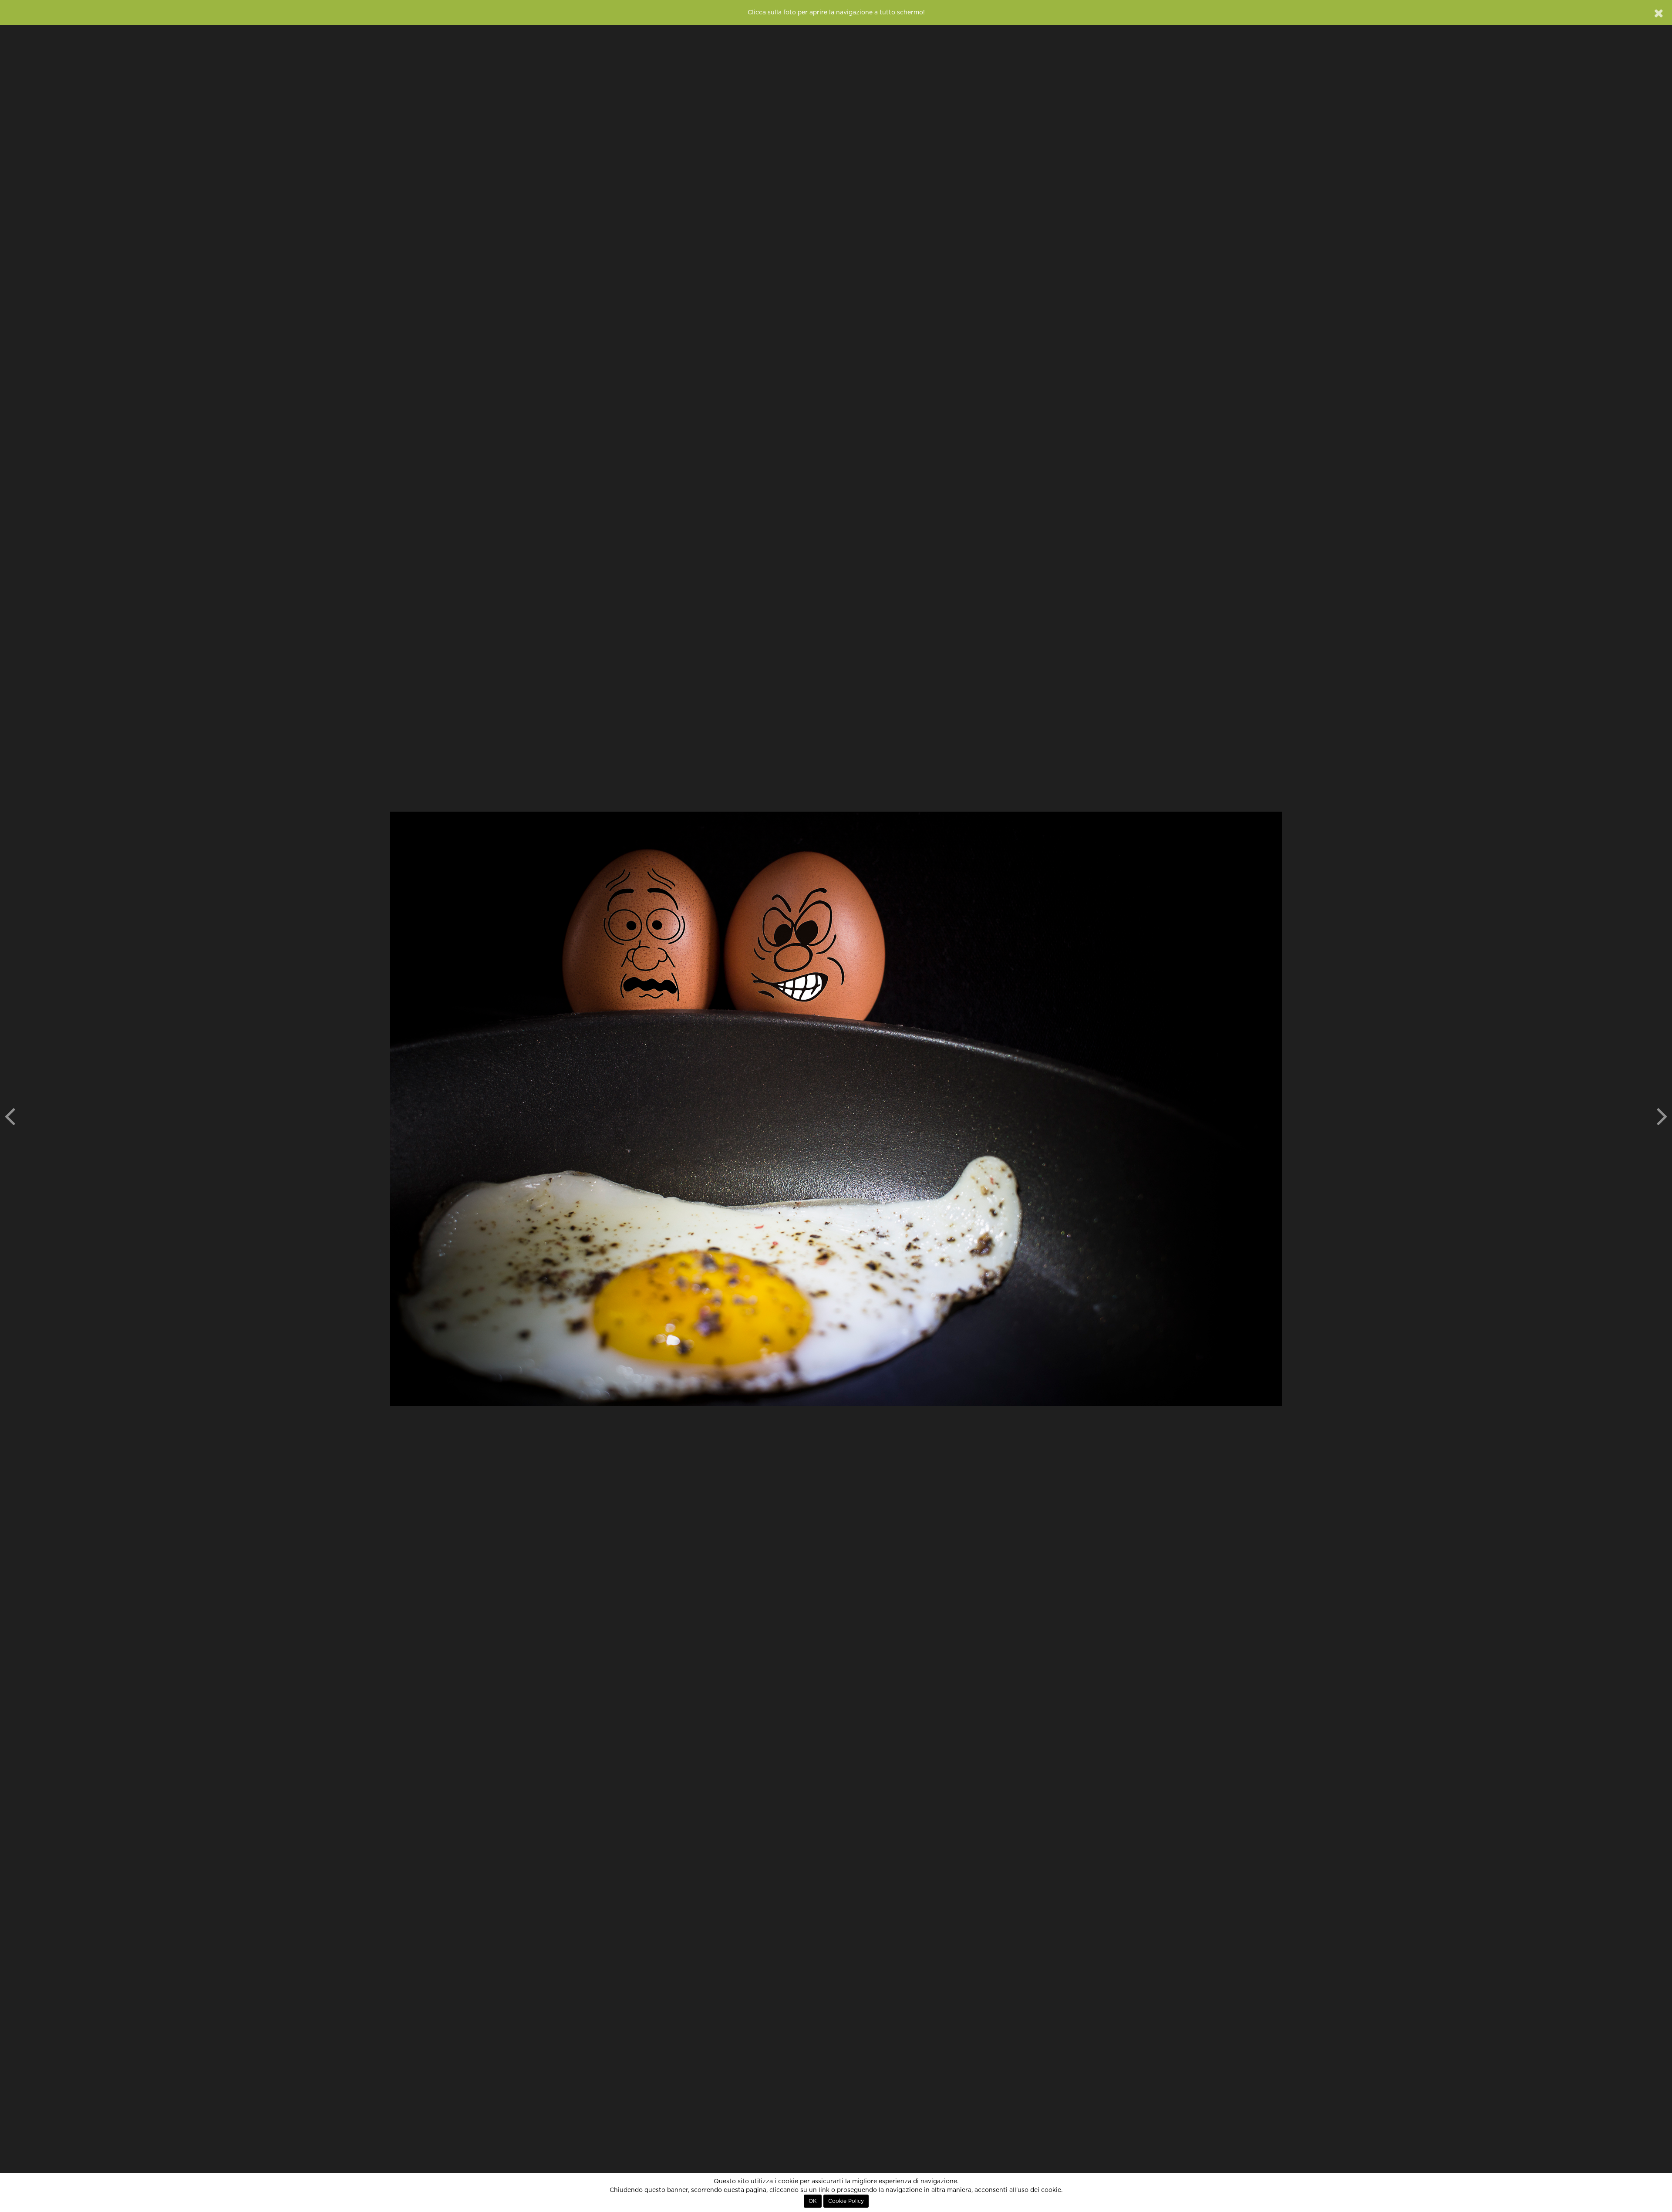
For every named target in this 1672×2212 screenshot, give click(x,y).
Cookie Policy (846, 2201)
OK (813, 2201)
